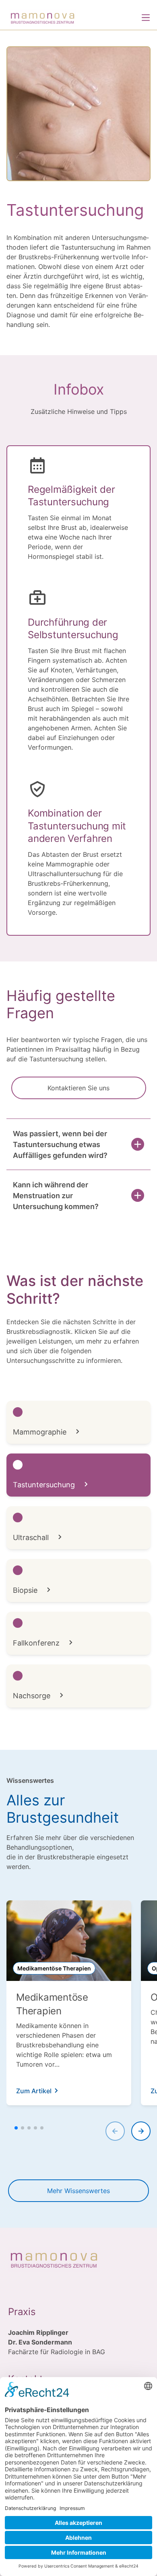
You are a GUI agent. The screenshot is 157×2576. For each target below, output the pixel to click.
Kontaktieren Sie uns (78, 1088)
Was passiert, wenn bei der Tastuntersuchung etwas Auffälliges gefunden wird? (60, 1144)
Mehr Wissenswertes (78, 2191)
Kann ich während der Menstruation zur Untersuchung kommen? (56, 1196)
